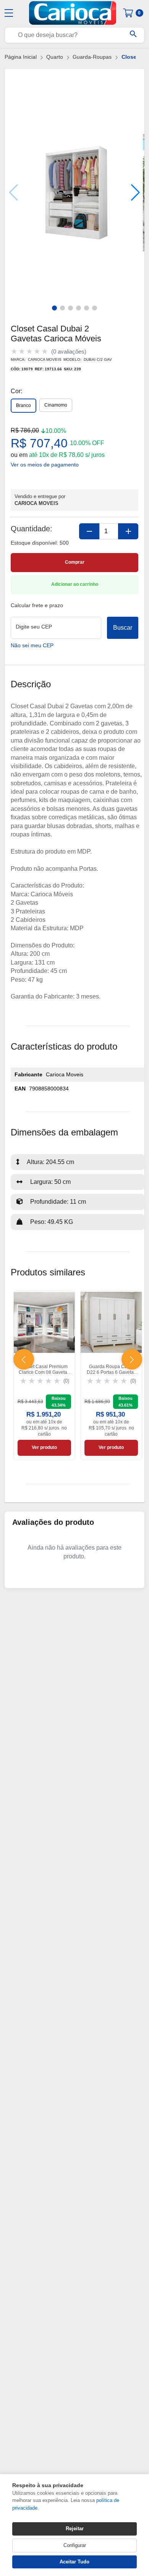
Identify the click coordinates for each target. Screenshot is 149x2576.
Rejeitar (75, 2529)
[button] (135, 193)
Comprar (75, 562)
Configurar (75, 2545)
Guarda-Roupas (92, 57)
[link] (44, 1375)
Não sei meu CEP (32, 646)
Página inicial (21, 57)
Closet (130, 57)
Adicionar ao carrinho (75, 584)
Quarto (55, 57)
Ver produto (44, 1447)
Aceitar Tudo (74, 2562)
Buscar (123, 628)
